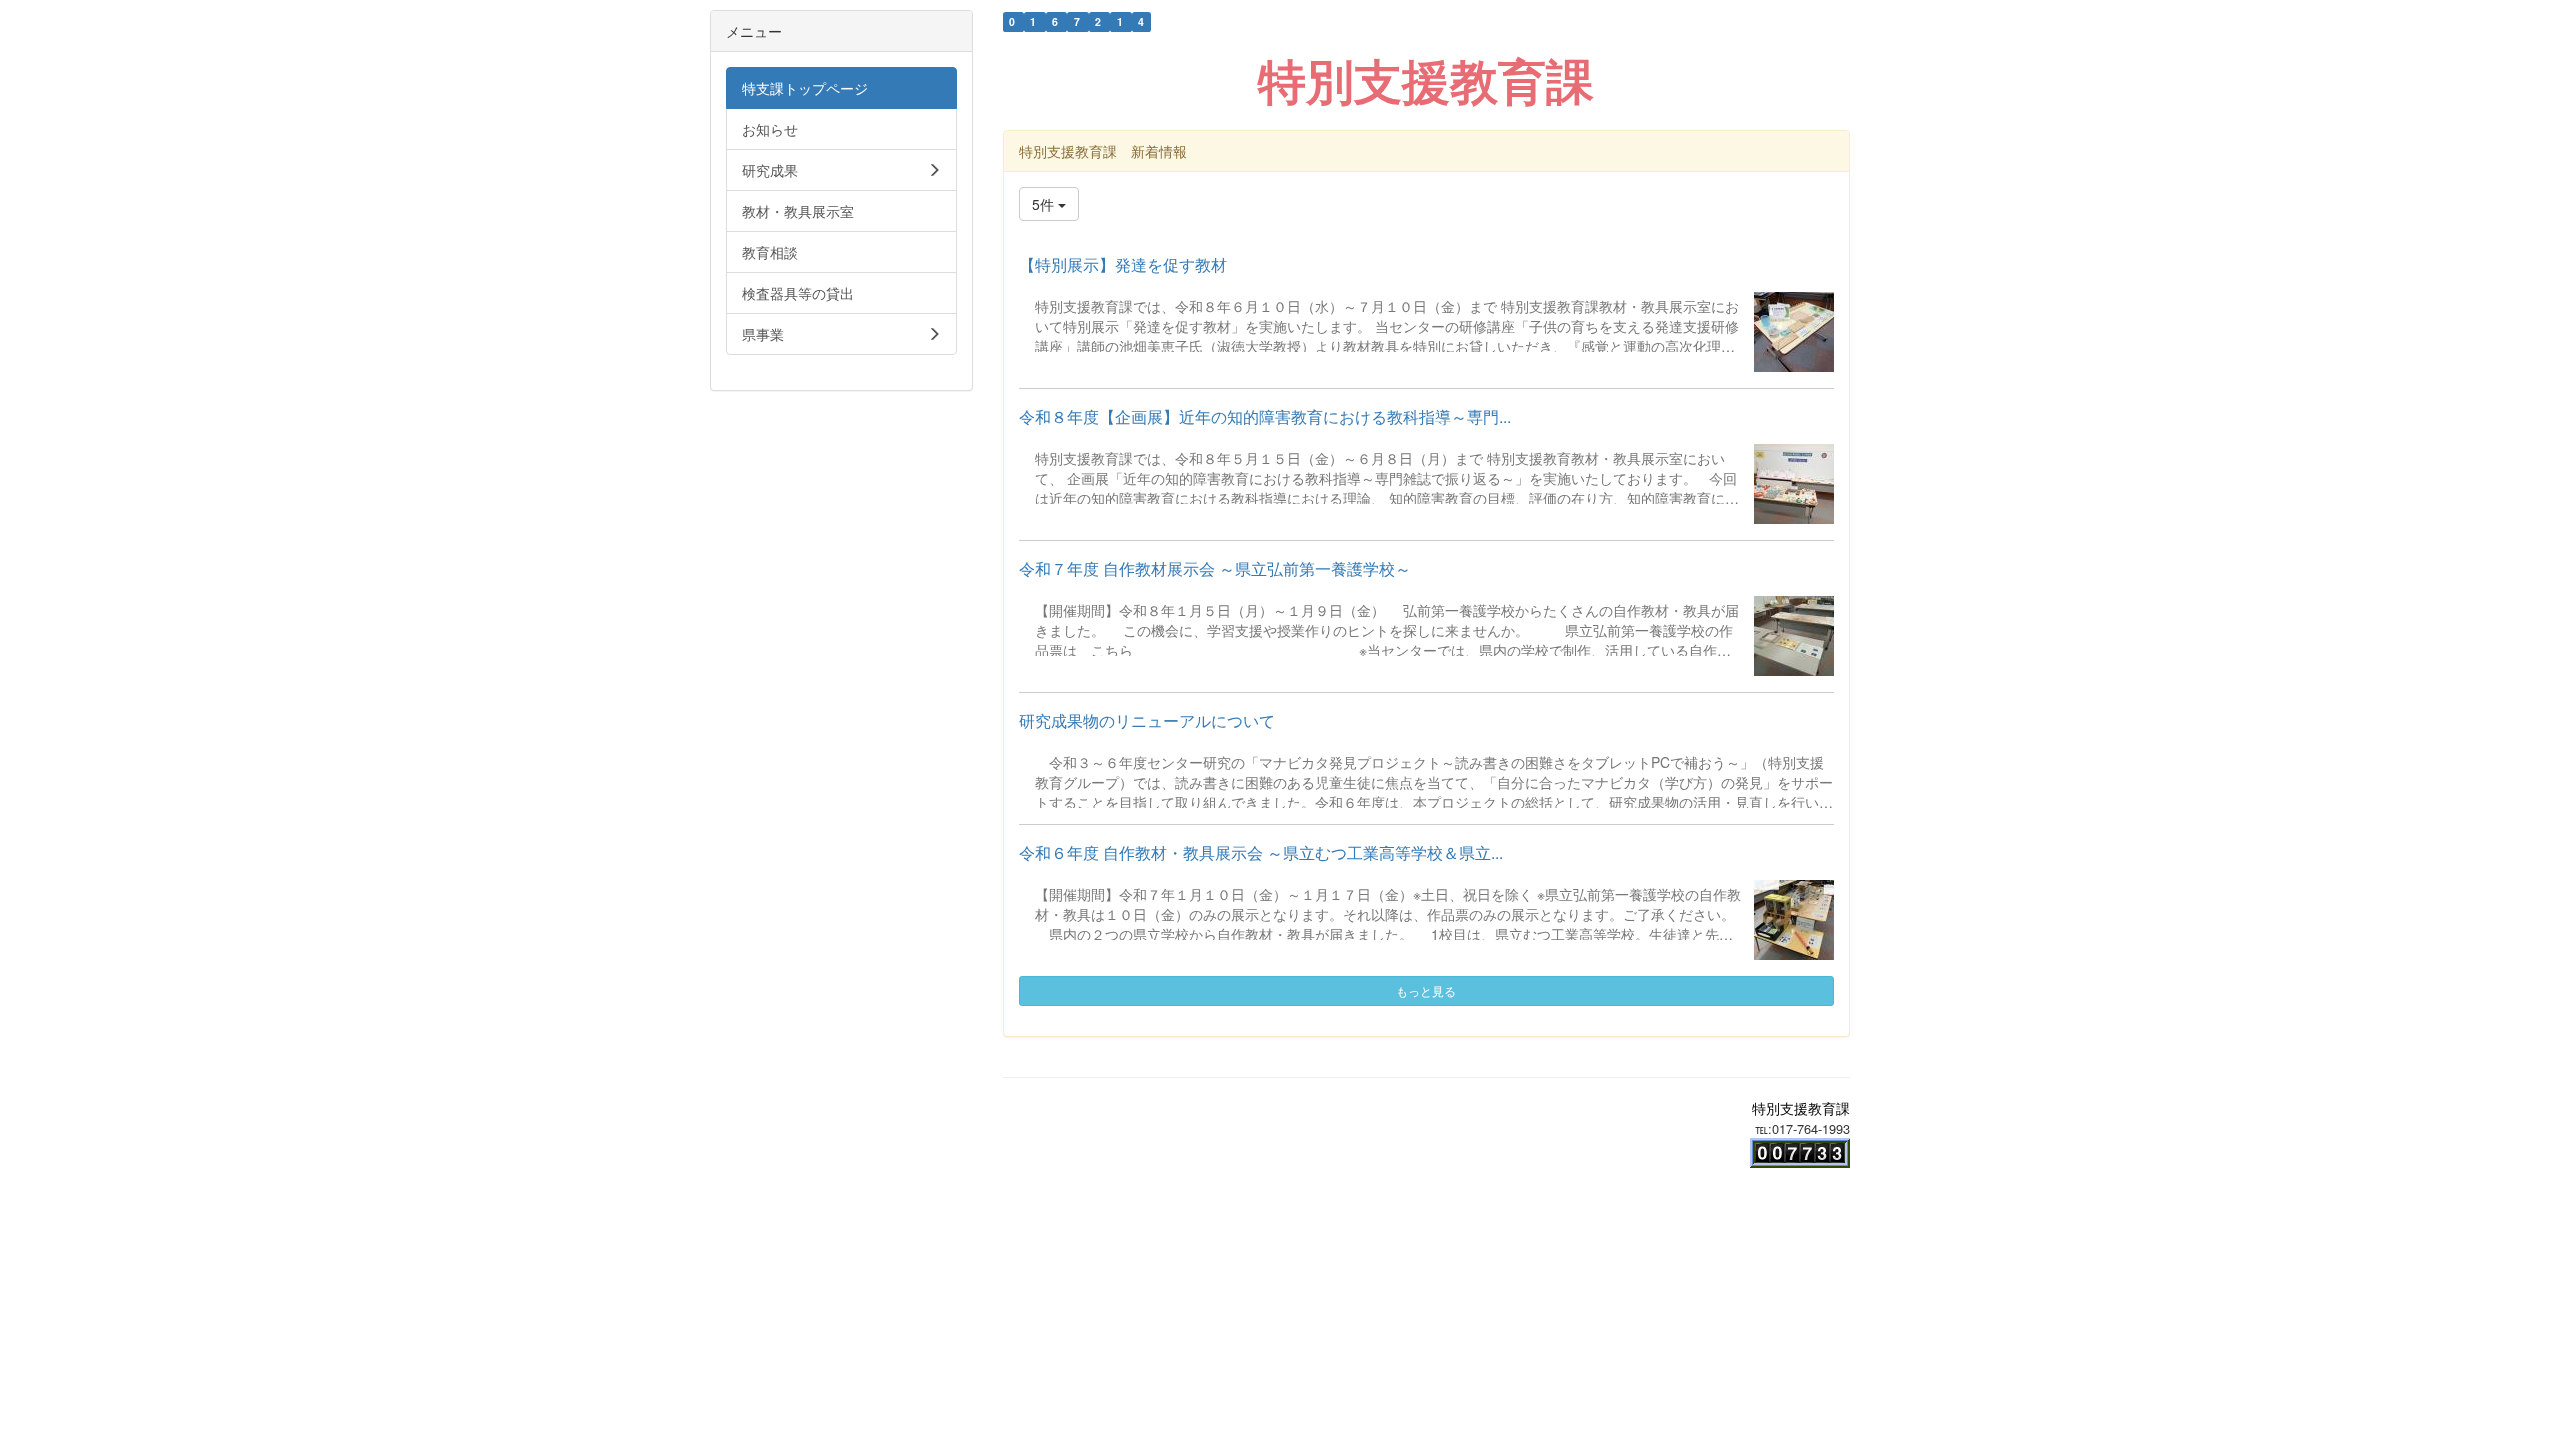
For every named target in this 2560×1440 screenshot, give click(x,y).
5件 (1045, 204)
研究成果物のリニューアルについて (1147, 720)
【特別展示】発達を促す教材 (1123, 264)
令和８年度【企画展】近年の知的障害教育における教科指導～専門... (1265, 416)
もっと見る (1426, 990)
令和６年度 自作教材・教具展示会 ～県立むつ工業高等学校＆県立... (1261, 852)
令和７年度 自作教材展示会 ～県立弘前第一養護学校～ (1215, 568)
